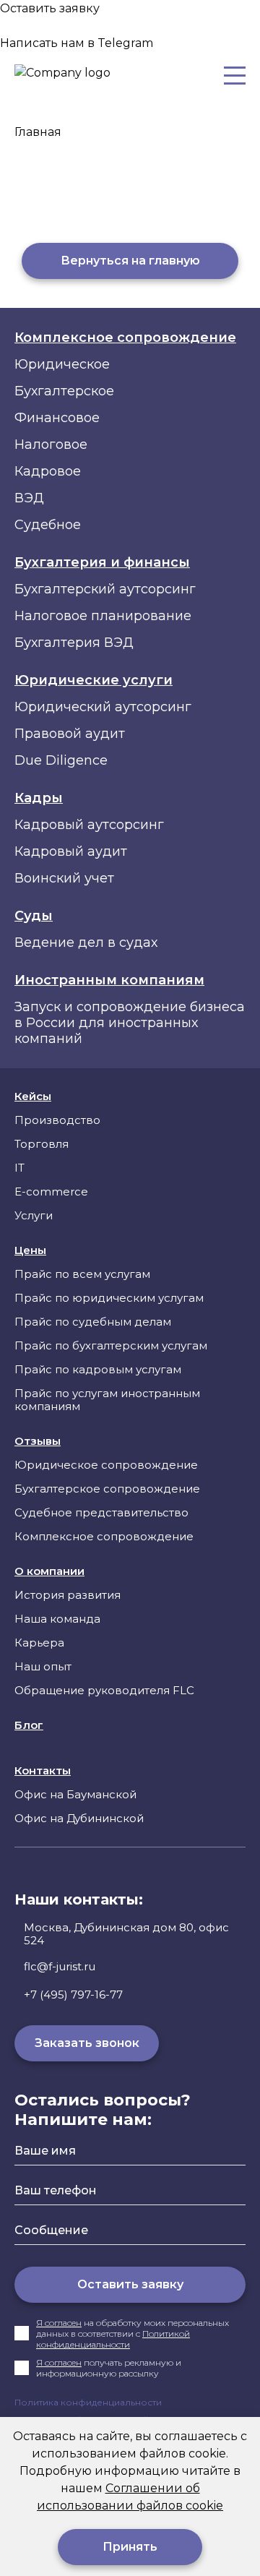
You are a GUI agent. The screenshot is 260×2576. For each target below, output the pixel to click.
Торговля (42, 1144)
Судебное (48, 525)
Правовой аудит (70, 734)
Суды (34, 916)
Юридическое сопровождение (106, 1465)
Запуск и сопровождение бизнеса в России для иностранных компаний (130, 1023)
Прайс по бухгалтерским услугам (111, 1345)
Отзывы (38, 1441)
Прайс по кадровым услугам (98, 1369)
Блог (29, 1725)
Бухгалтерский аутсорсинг (105, 589)
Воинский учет (64, 878)
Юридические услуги (94, 680)
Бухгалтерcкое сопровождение (107, 1489)
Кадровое (48, 471)
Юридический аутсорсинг (103, 707)
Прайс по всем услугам (82, 1274)
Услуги (34, 1215)
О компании (49, 1571)
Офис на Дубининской (79, 1818)
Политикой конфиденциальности (113, 2339)
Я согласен (59, 2323)
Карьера (39, 1643)
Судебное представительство (101, 1512)
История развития (68, 1595)
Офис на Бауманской (75, 1794)
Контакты (43, 1771)
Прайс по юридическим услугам (109, 1298)
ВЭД (29, 498)
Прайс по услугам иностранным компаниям (107, 1400)
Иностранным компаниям (109, 980)
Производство (57, 1120)
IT (19, 1168)
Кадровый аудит (71, 851)
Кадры (39, 798)
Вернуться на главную (130, 261)
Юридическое (62, 364)
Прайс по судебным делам (93, 1322)
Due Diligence (61, 760)
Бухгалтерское (64, 391)
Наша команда (57, 1619)
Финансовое (57, 418)
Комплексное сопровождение (125, 338)
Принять (130, 2547)
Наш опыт (43, 1666)
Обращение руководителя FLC (104, 1690)
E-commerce (51, 1192)
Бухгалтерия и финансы (102, 562)
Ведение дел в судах (86, 943)
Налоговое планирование (103, 616)
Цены (30, 1250)
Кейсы (33, 1096)
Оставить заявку (130, 2284)
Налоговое (51, 445)
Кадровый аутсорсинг (89, 825)
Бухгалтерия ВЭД (74, 643)
